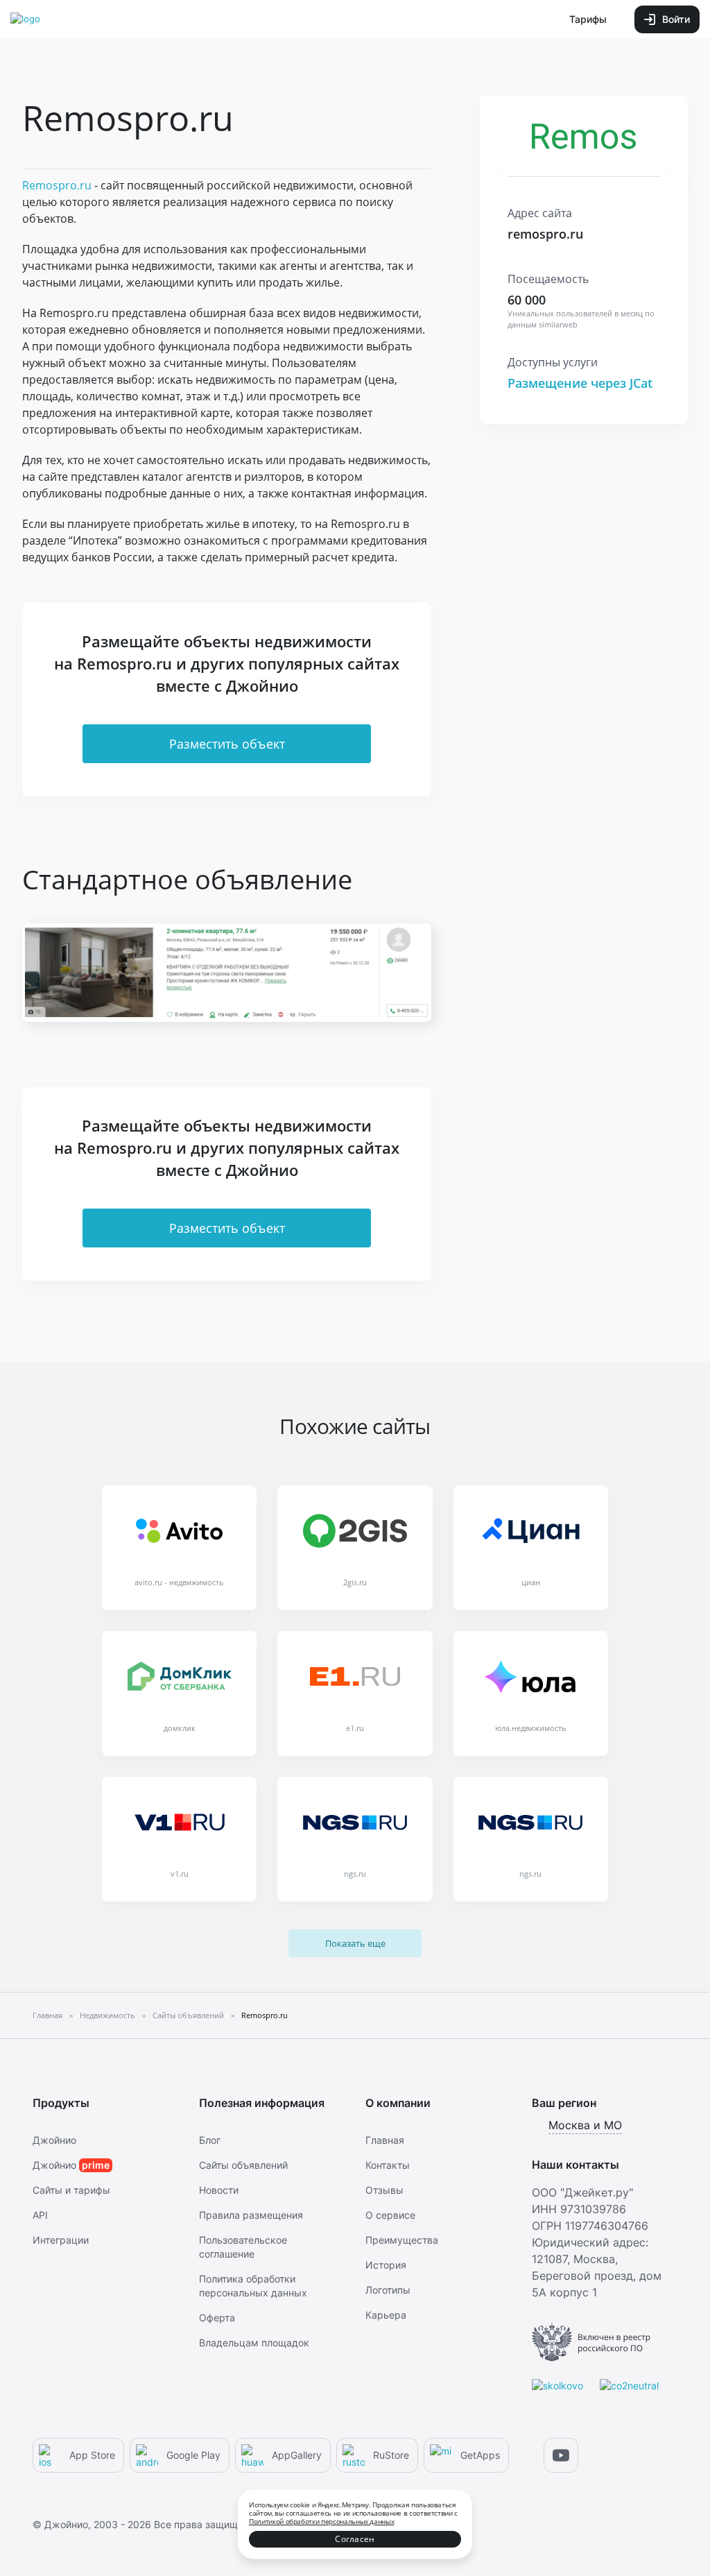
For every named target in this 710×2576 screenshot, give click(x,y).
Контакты (388, 2165)
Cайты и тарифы (71, 2190)
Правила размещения (251, 2215)
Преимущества (402, 2240)
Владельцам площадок (254, 2343)
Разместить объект (227, 744)
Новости (219, 2190)
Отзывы (384, 2190)
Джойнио (54, 2140)
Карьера (386, 2315)
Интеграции (61, 2240)
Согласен (355, 2539)
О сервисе (390, 2215)
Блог (210, 2140)
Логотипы (388, 2290)
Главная (385, 2140)
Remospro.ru (57, 185)
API (40, 2215)
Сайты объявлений (243, 2165)
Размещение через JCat (580, 383)
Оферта (217, 2318)
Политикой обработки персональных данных (321, 2521)
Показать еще (355, 1943)
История (386, 2265)
